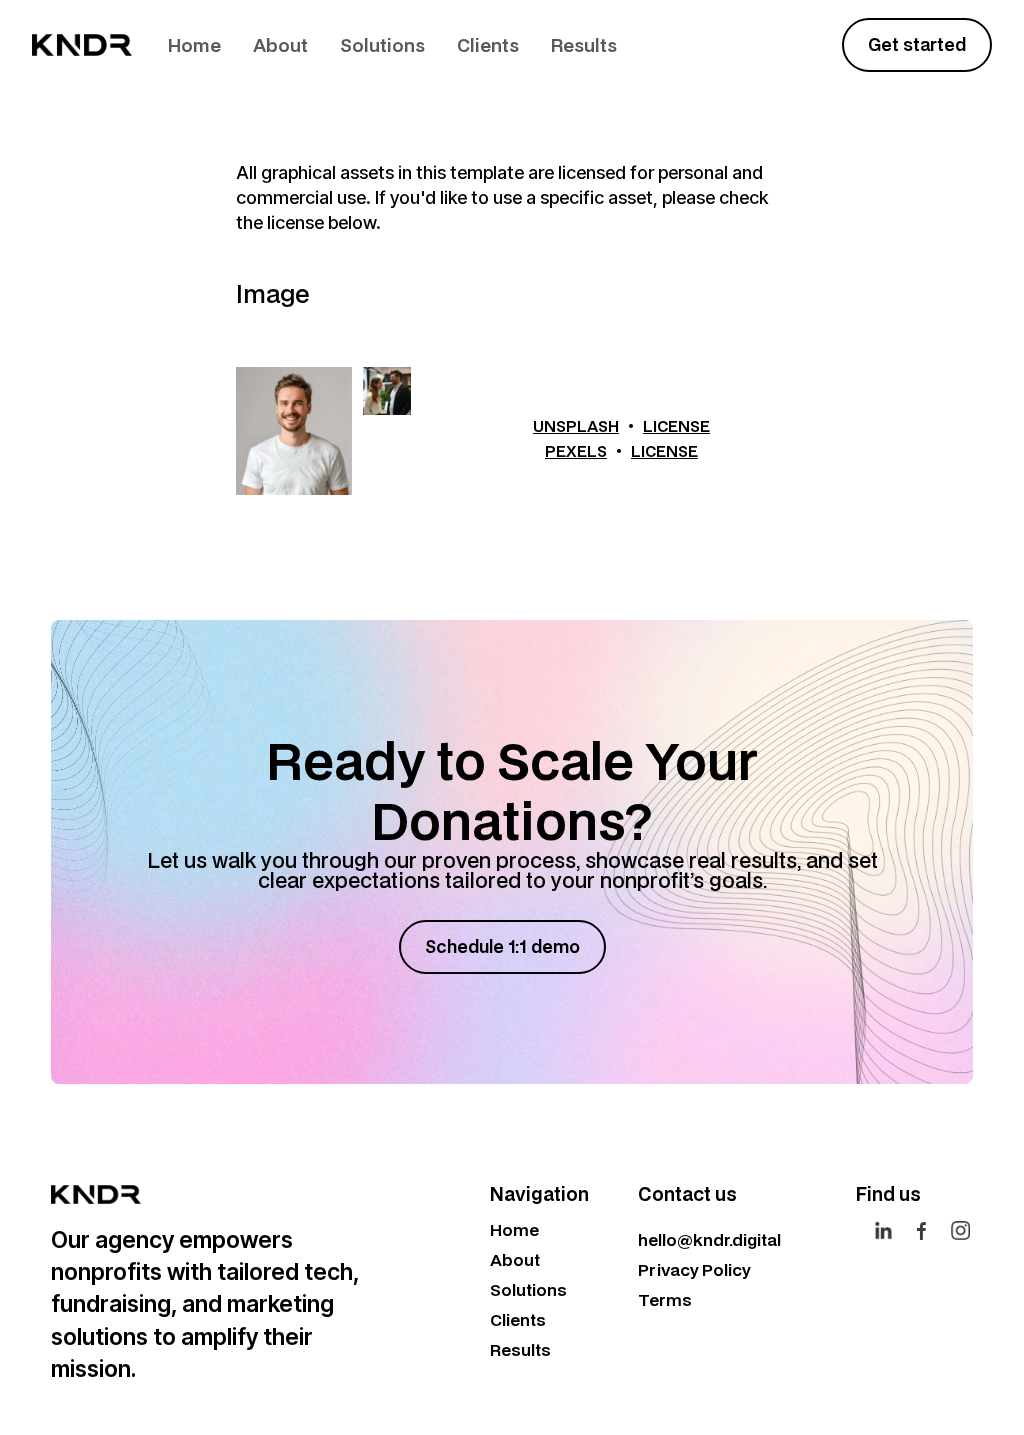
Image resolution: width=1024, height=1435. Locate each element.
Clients (488, 45)
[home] (82, 45)
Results (584, 45)
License (676, 426)
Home (194, 45)
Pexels (576, 451)
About (280, 45)
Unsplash (576, 426)
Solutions (382, 45)
